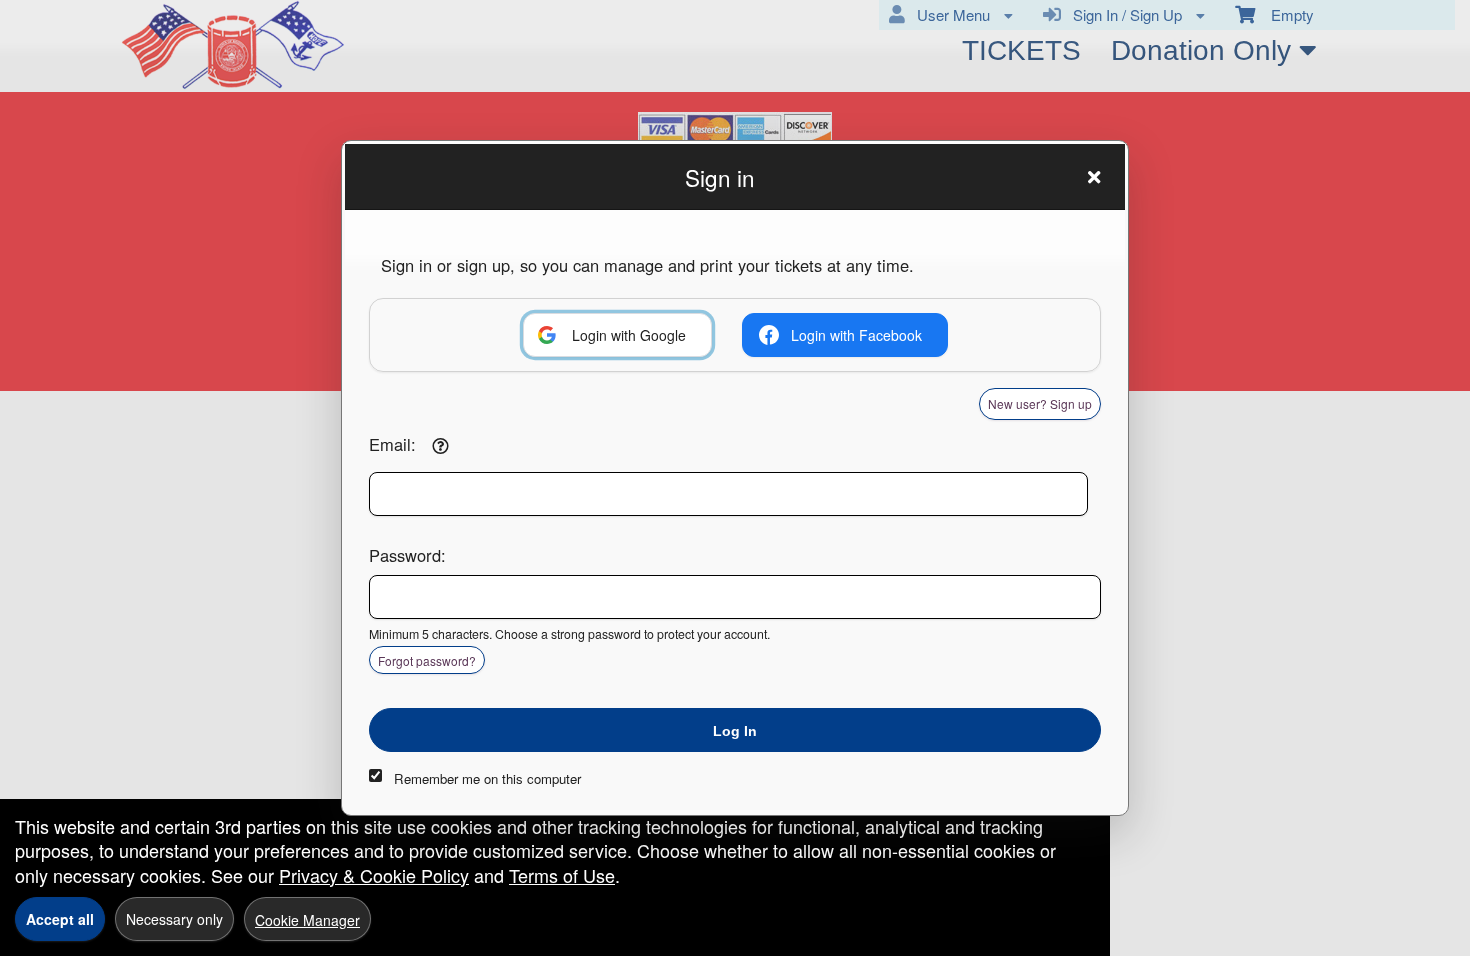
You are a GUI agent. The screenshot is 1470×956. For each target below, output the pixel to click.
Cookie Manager (307, 920)
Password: (407, 555)
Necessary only (174, 919)
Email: (392, 444)
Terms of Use (562, 875)
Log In (735, 731)
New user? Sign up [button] (1040, 403)
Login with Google (629, 335)
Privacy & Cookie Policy (374, 875)
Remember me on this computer (487, 778)
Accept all (60, 919)
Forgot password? (427, 660)
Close (1094, 177)
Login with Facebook (856, 335)
